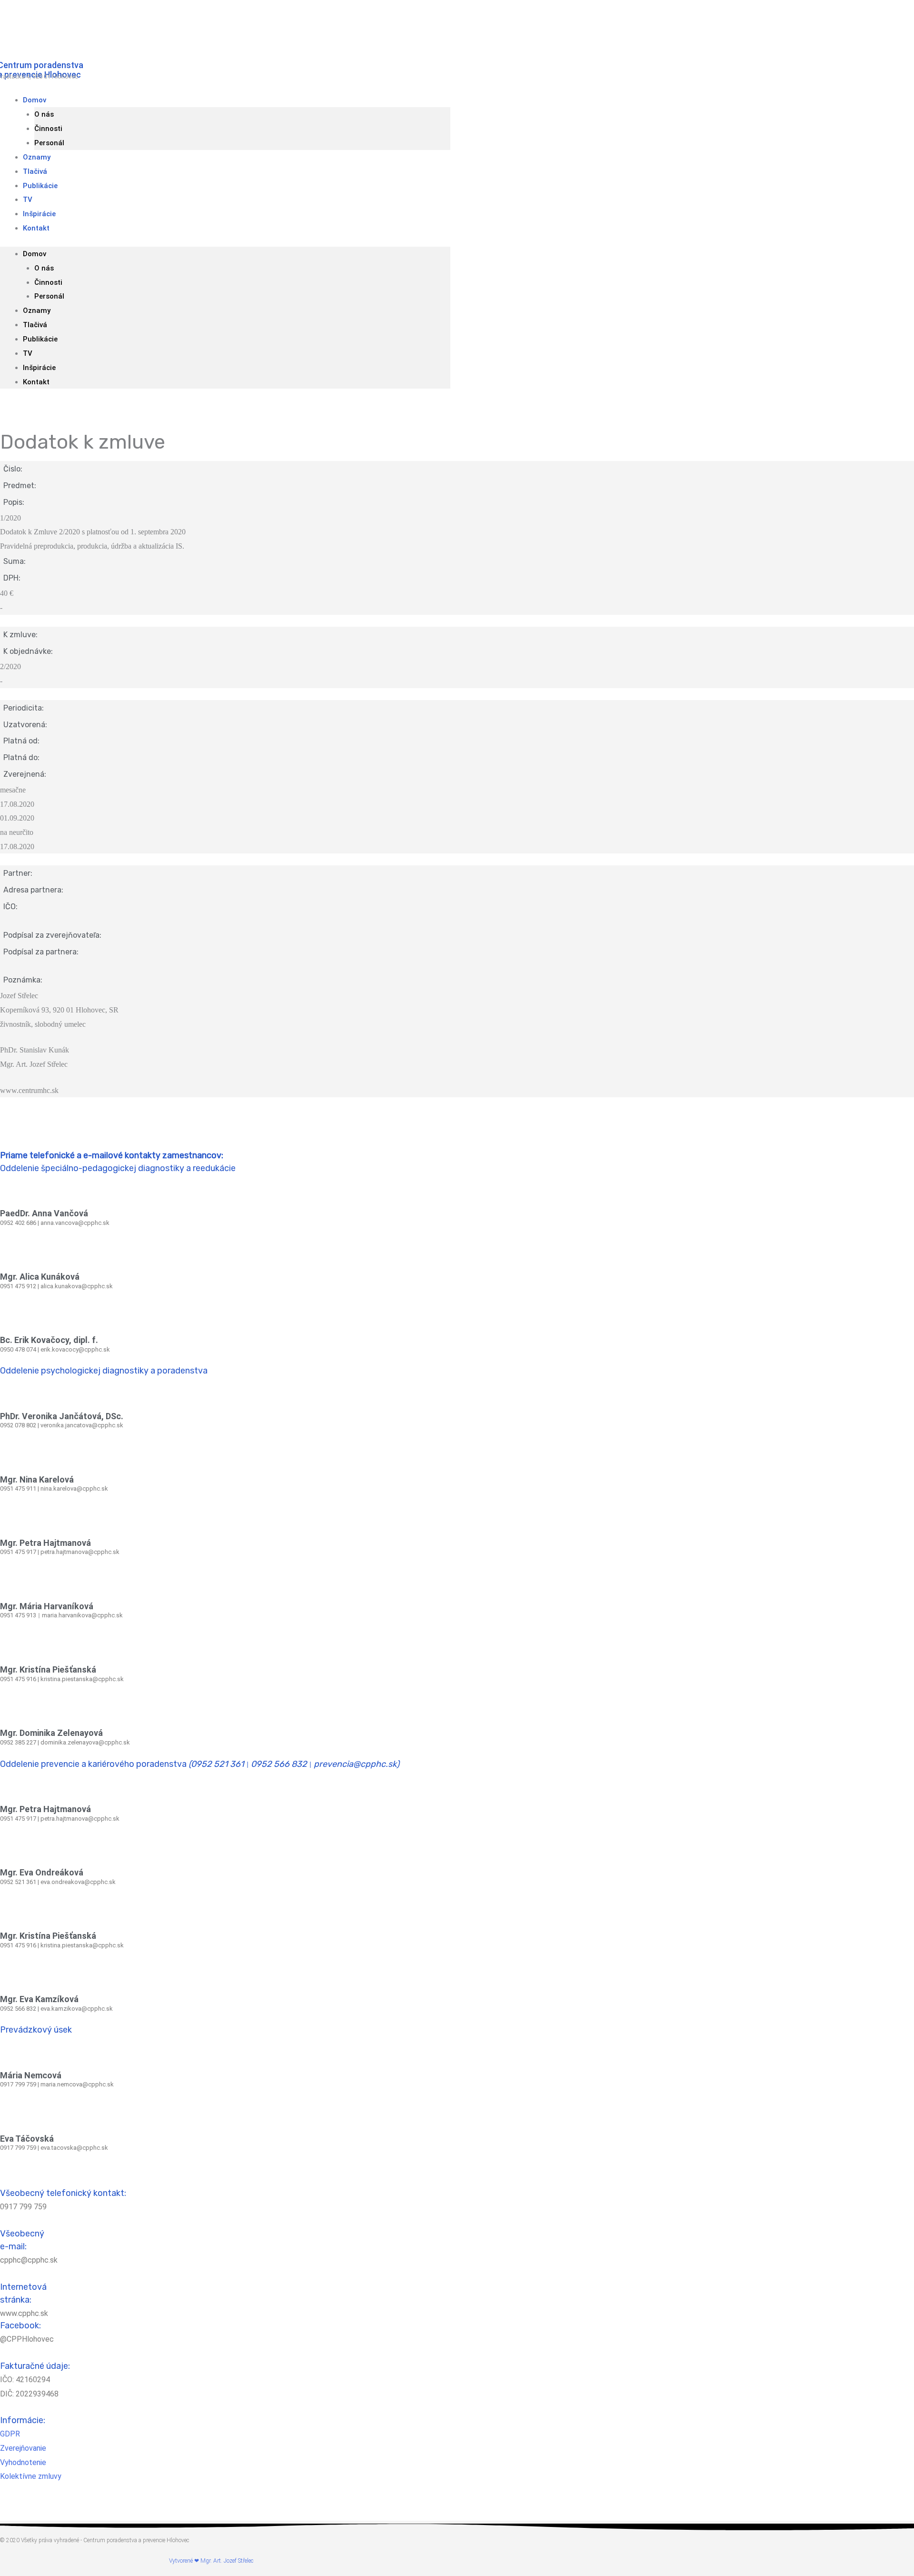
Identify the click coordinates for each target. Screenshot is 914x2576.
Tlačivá (35, 325)
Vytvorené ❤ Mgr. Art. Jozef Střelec (211, 2561)
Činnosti (48, 129)
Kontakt (36, 228)
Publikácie (40, 186)
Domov (35, 100)
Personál (49, 296)
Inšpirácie (39, 368)
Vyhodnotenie (23, 2462)
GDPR (10, 2434)
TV (28, 353)
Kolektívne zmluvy (31, 2476)
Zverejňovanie (23, 2448)
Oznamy (37, 311)
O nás (44, 114)
